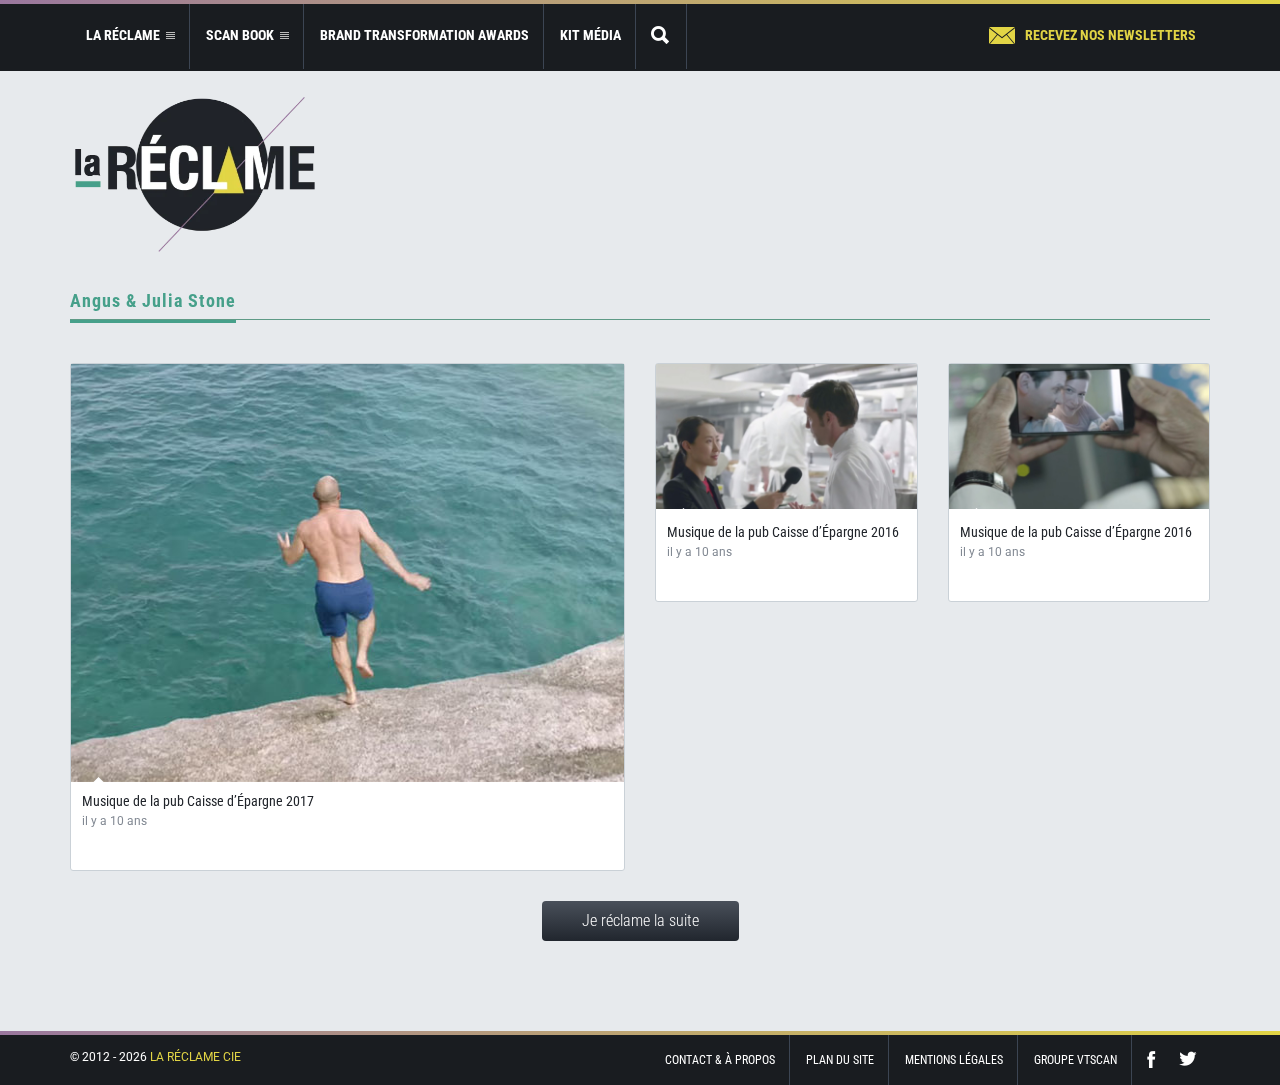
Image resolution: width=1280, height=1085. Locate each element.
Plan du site (840, 1060)
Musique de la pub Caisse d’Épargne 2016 (783, 532)
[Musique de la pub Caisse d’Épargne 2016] (786, 436)
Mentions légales (954, 1060)
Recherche (661, 36)
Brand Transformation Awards (424, 35)
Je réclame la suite (640, 920)
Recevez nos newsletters (1110, 35)
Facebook (1156, 1059)
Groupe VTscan (1075, 1060)
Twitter (1188, 1059)
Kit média (590, 35)
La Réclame (195, 174)
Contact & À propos (720, 1060)
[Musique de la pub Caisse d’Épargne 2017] (347, 573)
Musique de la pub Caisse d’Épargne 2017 (198, 801)
